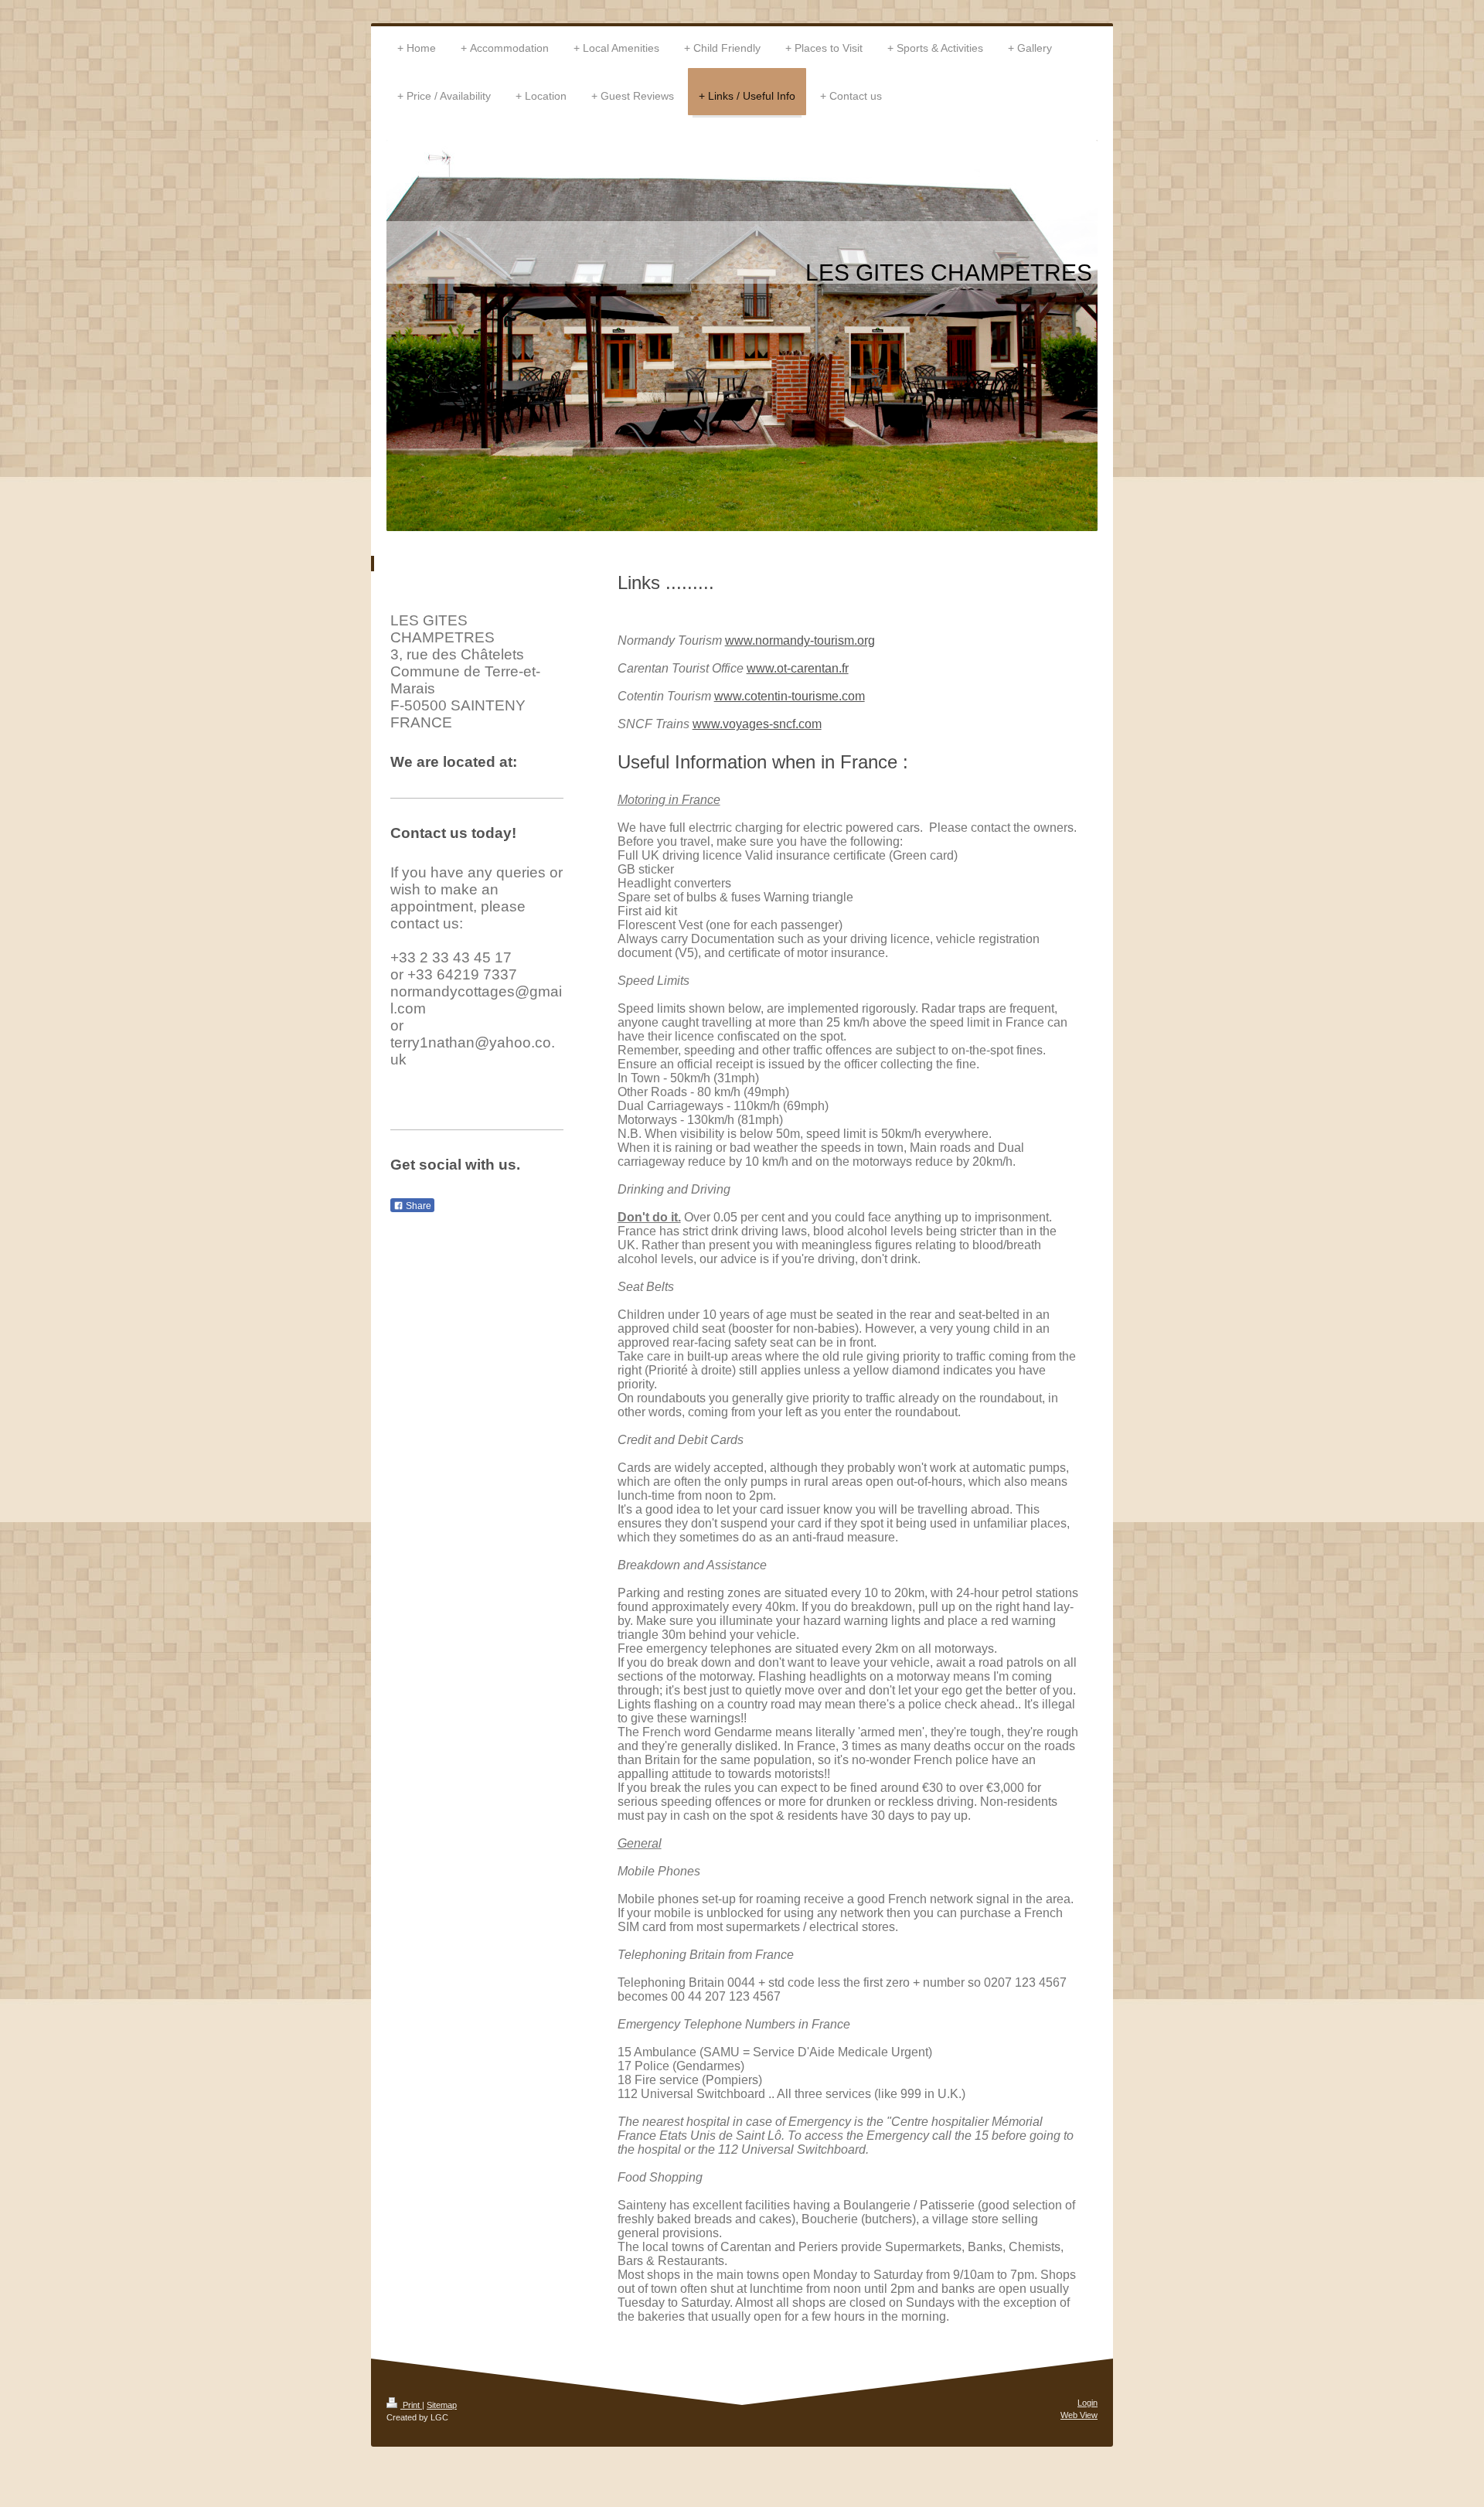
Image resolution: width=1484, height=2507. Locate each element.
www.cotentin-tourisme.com (790, 696)
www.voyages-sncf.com (757, 724)
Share (417, 1206)
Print (411, 2405)
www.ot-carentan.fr (798, 668)
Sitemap (442, 2405)
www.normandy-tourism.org (800, 640)
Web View (1079, 2415)
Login (1087, 2403)
